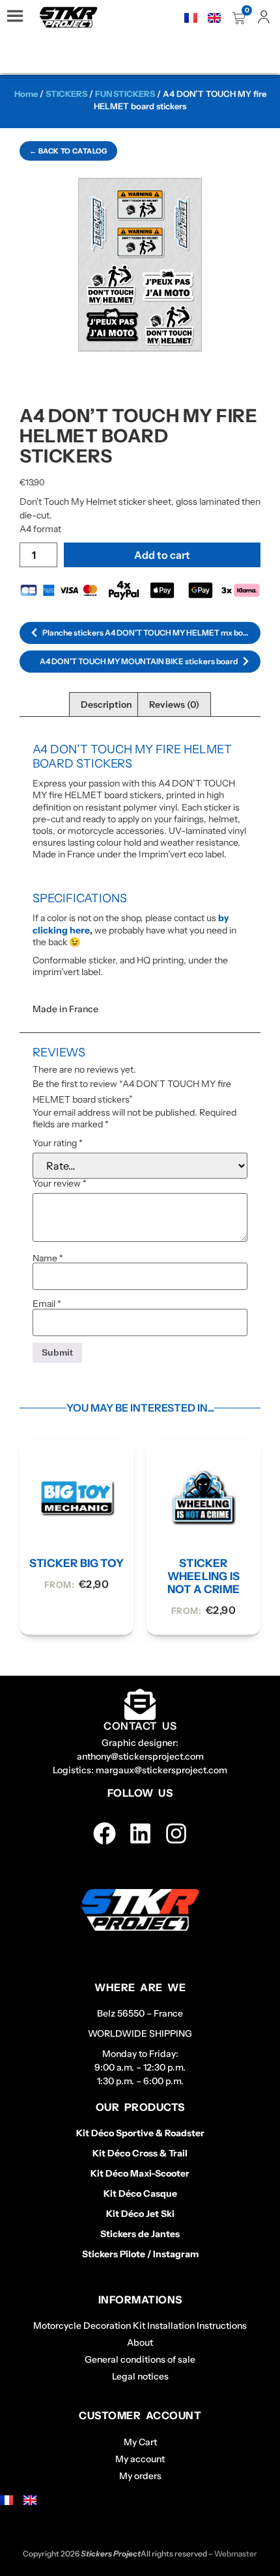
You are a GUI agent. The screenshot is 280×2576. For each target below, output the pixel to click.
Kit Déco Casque (140, 2194)
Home (26, 94)
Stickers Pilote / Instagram (140, 2254)
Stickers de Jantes (140, 2234)
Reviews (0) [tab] (174, 704)
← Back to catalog (68, 151)
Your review (60, 1183)
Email (47, 1304)
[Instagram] (176, 1833)
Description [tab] (106, 704)
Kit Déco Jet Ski (140, 2214)
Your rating (58, 1143)
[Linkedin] (140, 1833)
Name (48, 1258)
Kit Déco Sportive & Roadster (140, 2133)
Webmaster (236, 2554)
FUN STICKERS (125, 94)
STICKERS (66, 94)
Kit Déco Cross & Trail (140, 2153)
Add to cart (162, 555)
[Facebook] (105, 1833)
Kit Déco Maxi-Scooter (140, 2173)
